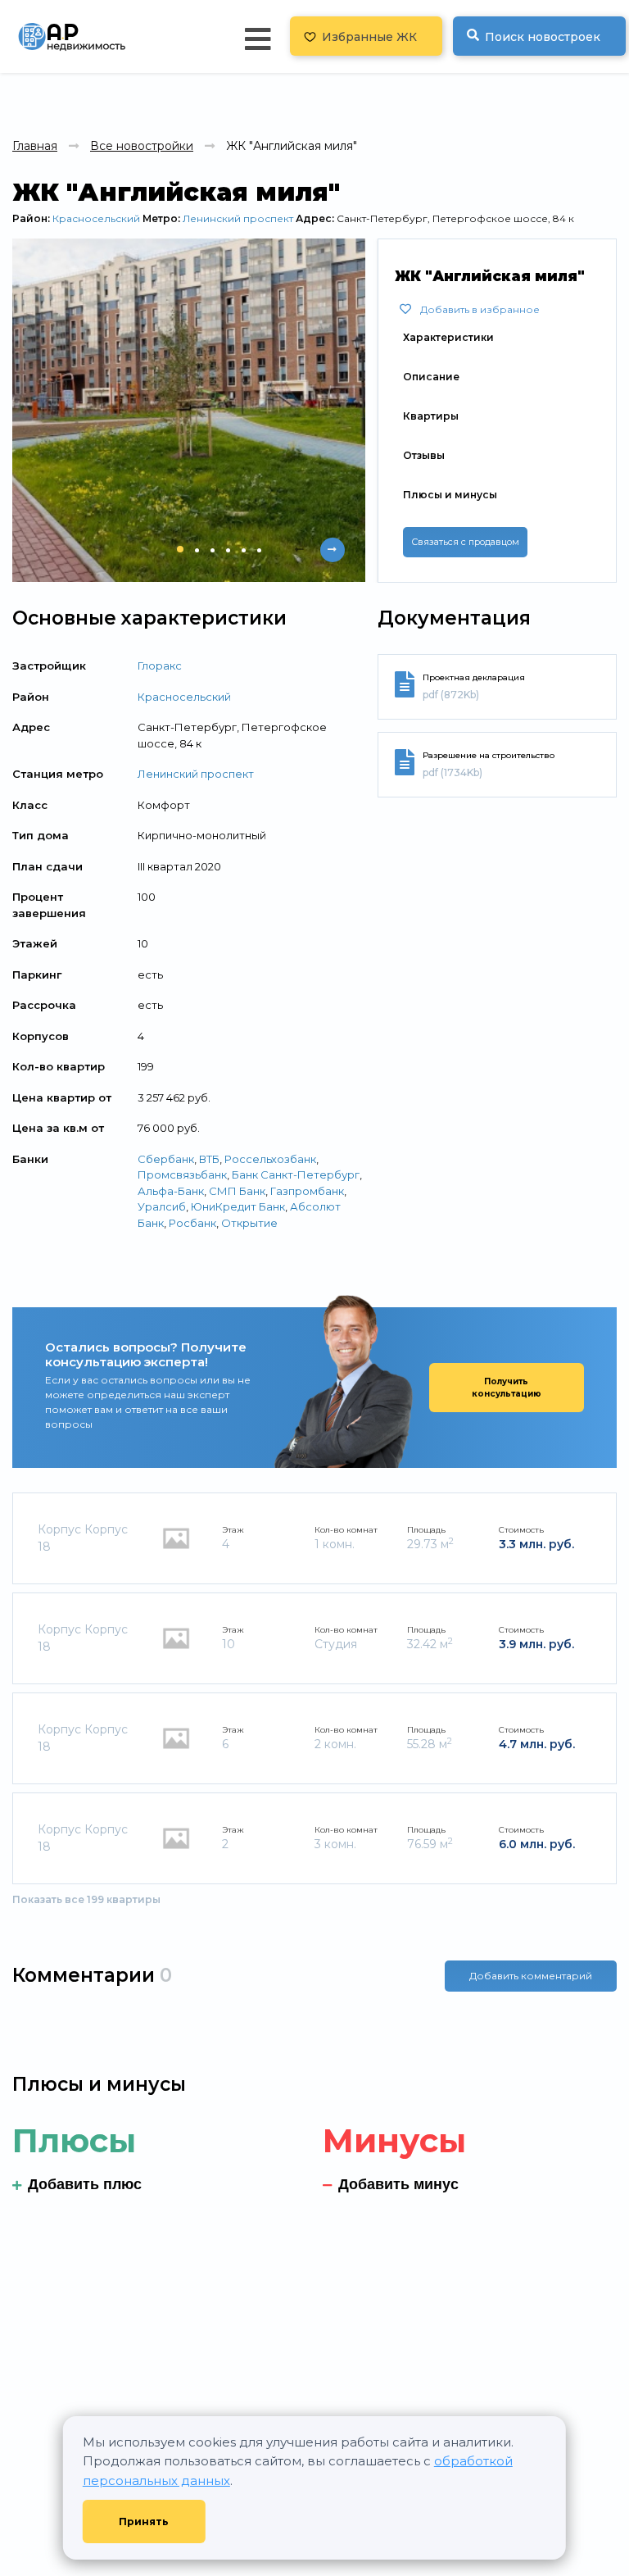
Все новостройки (142, 146)
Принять (144, 2521)
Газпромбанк (307, 1191)
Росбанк (192, 1223)
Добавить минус (398, 2184)
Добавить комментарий (531, 1976)
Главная (35, 146)
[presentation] (300, 550)
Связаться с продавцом (465, 542)
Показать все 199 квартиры (86, 1899)
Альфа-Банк (171, 1191)
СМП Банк (237, 1191)
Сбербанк (166, 1159)
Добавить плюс (85, 2184)
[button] (180, 549)
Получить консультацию (507, 1388)
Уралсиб (162, 1206)
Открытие (249, 1223)
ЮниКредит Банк (238, 1206)
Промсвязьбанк (182, 1174)
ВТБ (209, 1159)
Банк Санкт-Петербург (296, 1174)
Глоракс (160, 666)
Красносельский (96, 218)
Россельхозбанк (270, 1159)
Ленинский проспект (238, 218)
